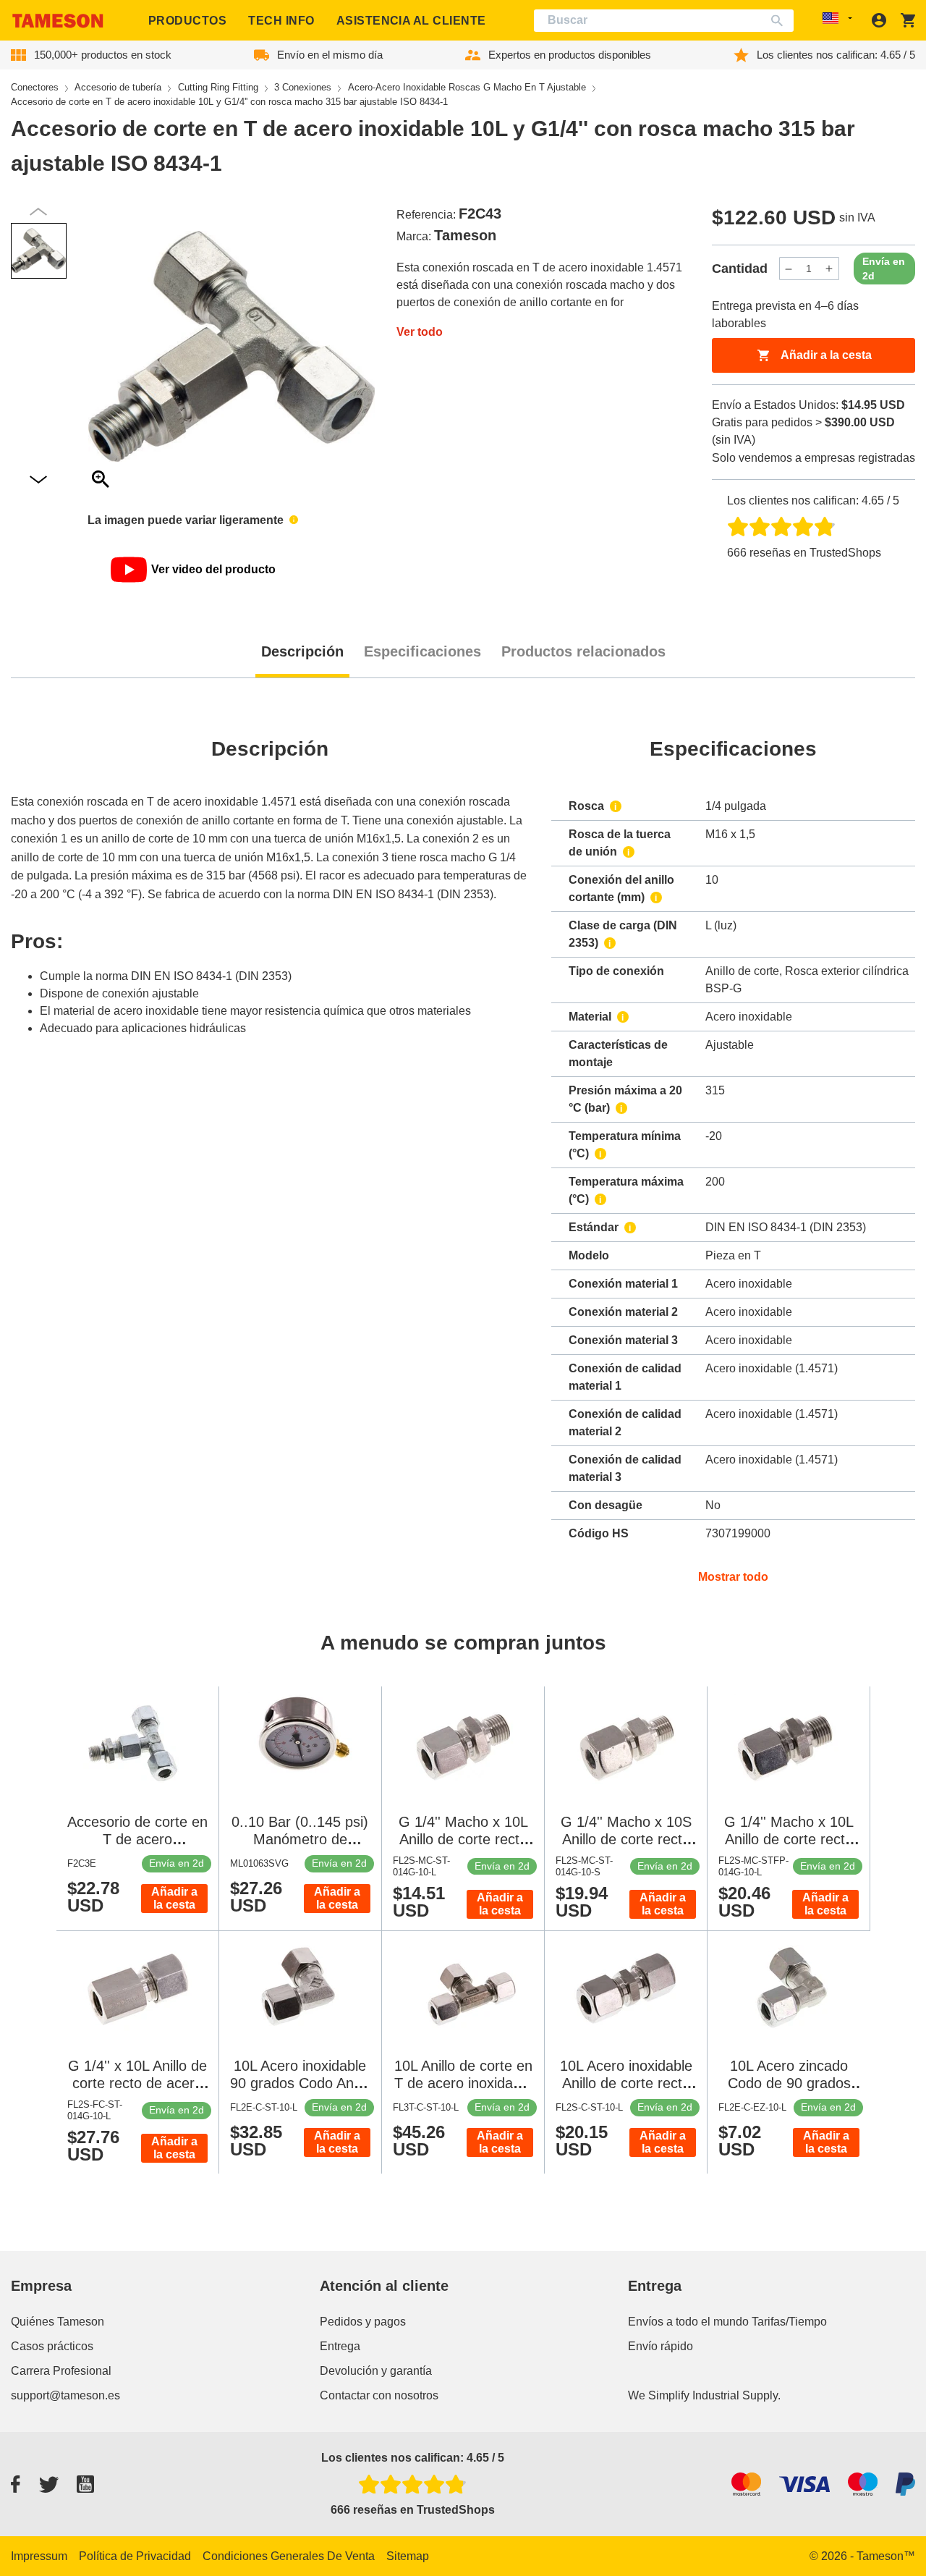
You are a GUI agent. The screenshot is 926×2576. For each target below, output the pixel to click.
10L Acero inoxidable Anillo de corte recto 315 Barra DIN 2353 (626, 2083)
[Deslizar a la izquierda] (38, 480)
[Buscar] (780, 21)
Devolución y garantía (376, 2371)
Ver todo (420, 332)
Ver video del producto (213, 569)
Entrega (340, 2346)
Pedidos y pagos (363, 2322)
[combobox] (664, 21)
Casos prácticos (52, 2346)
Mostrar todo (733, 1577)
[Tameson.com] (58, 21)
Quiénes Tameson (58, 2322)
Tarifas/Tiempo (789, 2322)
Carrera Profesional (61, 2371)
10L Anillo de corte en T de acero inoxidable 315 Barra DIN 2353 (463, 2083)
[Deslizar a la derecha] (38, 212)
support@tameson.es (65, 2395)
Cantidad (740, 269)
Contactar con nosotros (379, 2395)
